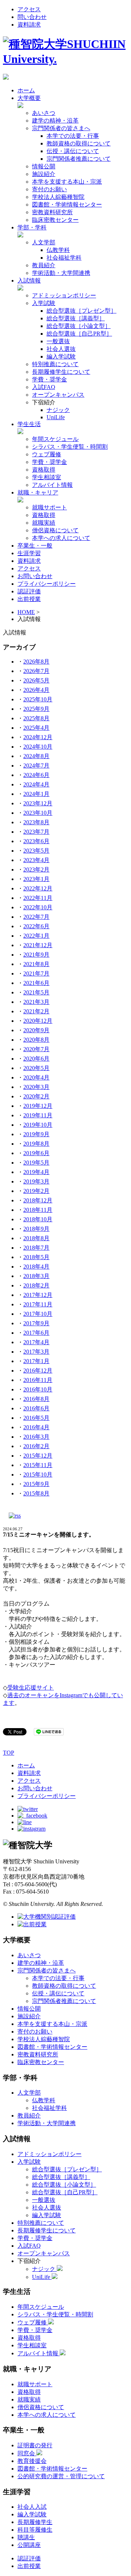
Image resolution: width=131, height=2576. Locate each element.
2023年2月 (36, 870)
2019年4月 (36, 1172)
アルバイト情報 (52, 485)
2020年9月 (36, 1030)
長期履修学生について (61, 372)
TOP (9, 1753)
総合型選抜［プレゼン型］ (82, 311)
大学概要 (29, 98)
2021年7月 (36, 973)
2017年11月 (38, 1304)
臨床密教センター (55, 220)
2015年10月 (38, 1475)
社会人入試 (32, 2507)
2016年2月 (36, 1446)
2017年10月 (38, 1314)
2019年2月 (36, 1191)
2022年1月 (36, 936)
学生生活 (29, 424)
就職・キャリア (38, 492)
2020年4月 (36, 1077)
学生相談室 (47, 477)
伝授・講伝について (73, 151)
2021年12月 (38, 945)
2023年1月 (36, 879)
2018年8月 (36, 1238)
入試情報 (29, 281)
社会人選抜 (61, 349)
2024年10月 (38, 747)
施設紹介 (44, 174)
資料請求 (29, 25)
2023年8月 (36, 822)
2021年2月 (36, 1011)
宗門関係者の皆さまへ (61, 128)
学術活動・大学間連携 (61, 273)
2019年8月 (36, 1144)
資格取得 (44, 470)
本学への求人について (61, 538)
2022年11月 (38, 898)
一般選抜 (58, 341)
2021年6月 (36, 983)
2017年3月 (36, 1352)
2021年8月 (36, 964)
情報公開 (44, 166)
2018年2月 (36, 1285)
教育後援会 (32, 2461)
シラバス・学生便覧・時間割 (70, 447)
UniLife (56, 417)
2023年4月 (36, 860)
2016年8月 (36, 1399)
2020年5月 (36, 1068)
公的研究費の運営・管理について (61, 2476)
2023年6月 (36, 841)
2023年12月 (38, 803)
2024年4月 (36, 784)
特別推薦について (55, 364)
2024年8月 (36, 756)
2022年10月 (38, 907)
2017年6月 (36, 1333)
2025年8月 (36, 718)
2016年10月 (38, 1389)
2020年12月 (38, 1021)
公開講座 (29, 2545)
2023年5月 (36, 851)
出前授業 (29, 599)
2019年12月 (38, 1106)
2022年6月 (36, 926)
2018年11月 (38, 1210)
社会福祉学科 (64, 258)
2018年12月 (38, 1200)
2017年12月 (38, 1295)
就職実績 (44, 523)
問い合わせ (32, 17)
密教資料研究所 (52, 212)
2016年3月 (36, 1437)
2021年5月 (36, 992)
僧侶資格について (55, 530)
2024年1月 (36, 794)
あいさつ (44, 113)
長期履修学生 (35, 2522)
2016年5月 (36, 1418)
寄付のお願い (49, 189)
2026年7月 (36, 671)
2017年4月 (36, 1342)
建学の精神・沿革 (55, 121)
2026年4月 (36, 690)
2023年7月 (36, 832)
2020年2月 (36, 1096)
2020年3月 (36, 1087)
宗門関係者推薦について (79, 159)
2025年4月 (36, 728)
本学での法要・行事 (73, 136)
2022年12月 (38, 888)
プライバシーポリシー (47, 584)
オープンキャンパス (58, 395)
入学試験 (44, 303)
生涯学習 (29, 553)
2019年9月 (36, 1134)
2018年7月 (36, 1248)
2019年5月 (36, 1163)
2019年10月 (38, 1125)
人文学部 (44, 242)
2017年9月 (36, 1323)
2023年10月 (38, 813)
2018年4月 (36, 1267)
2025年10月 (38, 699)
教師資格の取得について (79, 143)
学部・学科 (32, 227)
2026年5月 (36, 680)
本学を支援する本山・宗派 (67, 182)
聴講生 (26, 2537)
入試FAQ (44, 387)
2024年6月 (36, 775)
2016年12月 (38, 1371)
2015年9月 (36, 1484)
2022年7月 (36, 917)
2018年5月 (36, 1257)
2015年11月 (38, 1465)
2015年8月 (36, 1493)
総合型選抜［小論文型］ (79, 326)
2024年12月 (38, 737)
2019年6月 (36, 1153)
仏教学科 (58, 250)
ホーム (26, 90)
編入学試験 (61, 356)
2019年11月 (38, 1115)
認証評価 (29, 591)
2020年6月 (36, 1059)
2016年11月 (38, 1380)
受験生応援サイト (31, 1688)
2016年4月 (36, 1427)
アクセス (29, 9)
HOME (26, 612)
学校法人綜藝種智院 (58, 197)
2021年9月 (36, 955)
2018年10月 (38, 1219)
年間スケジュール (55, 439)
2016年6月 (36, 1408)
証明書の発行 (35, 2445)
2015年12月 (38, 1456)
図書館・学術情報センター (67, 205)
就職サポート (49, 507)
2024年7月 (36, 766)
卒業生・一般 (35, 546)
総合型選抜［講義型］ (76, 318)
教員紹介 (44, 265)
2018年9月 (36, 1229)
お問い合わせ (35, 576)
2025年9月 (36, 709)
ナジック (58, 410)
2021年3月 (36, 1002)
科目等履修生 (35, 2530)
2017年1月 (36, 1361)
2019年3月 (36, 1181)
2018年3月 (36, 1276)
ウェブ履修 (47, 454)
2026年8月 (36, 662)
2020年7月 (36, 1049)
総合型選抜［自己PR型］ (79, 334)
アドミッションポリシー (64, 295)
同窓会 (27, 2453)
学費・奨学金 (49, 379)
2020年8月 (36, 1040)
